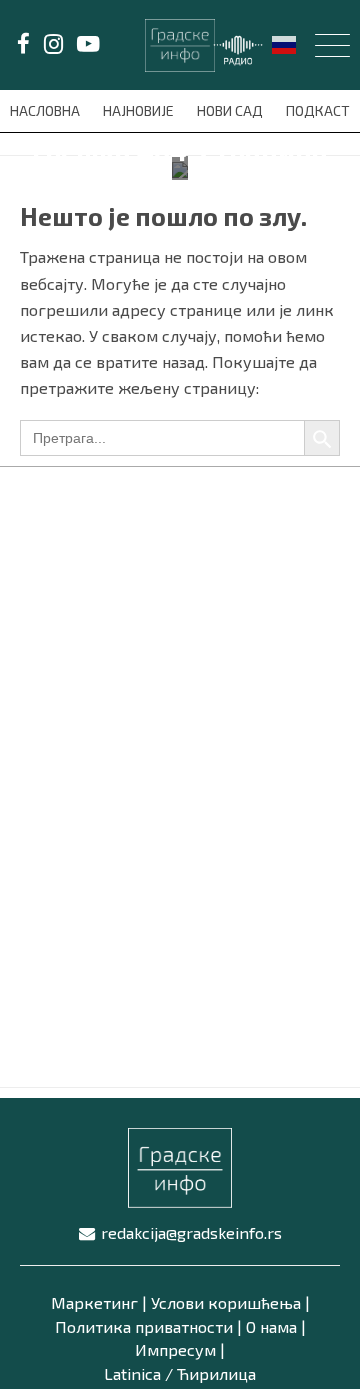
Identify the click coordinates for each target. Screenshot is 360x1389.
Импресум (175, 1349)
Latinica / (138, 1373)
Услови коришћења (226, 1302)
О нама (271, 1326)
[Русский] (285, 43)
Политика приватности (144, 1326)
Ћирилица (216, 1373)
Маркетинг (94, 1302)
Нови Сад (231, 110)
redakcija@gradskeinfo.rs (191, 1232)
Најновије (140, 110)
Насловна (46, 110)
